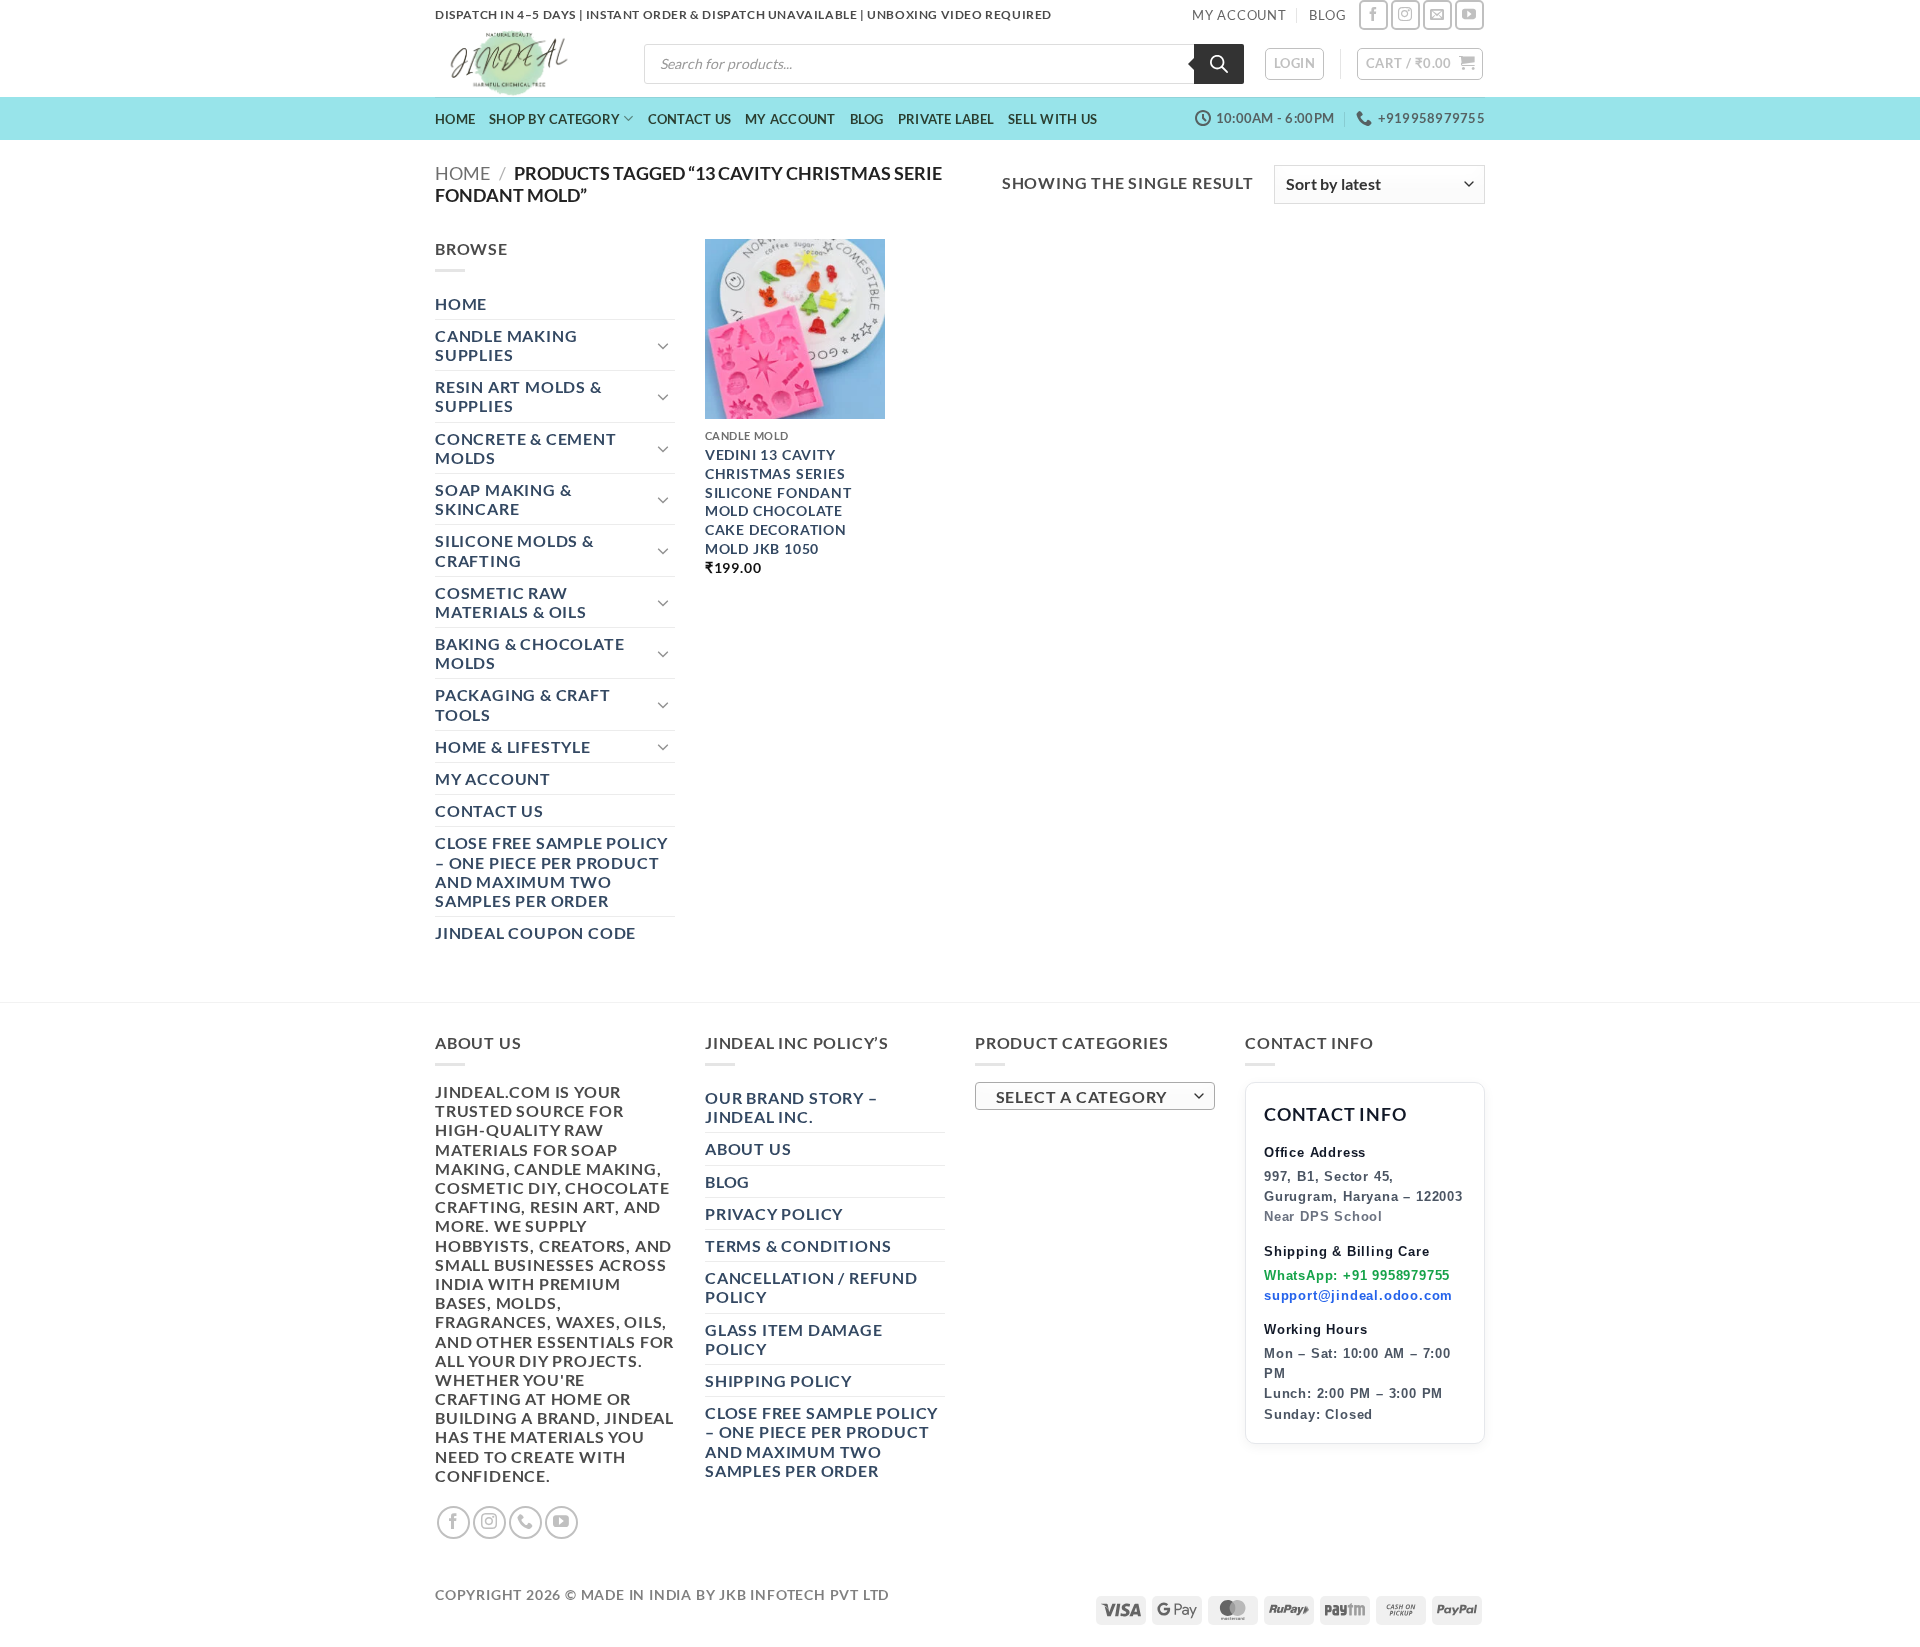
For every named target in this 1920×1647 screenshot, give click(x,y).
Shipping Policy (778, 1380)
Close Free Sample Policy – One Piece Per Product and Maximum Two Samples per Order (551, 871)
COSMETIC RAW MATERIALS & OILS (511, 602)
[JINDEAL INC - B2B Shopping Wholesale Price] (518, 63)
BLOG (1327, 15)
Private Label (946, 119)
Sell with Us (1052, 119)
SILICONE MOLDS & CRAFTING (514, 550)
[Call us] (525, 1522)
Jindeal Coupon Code (535, 932)
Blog (867, 119)
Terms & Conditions (798, 1245)
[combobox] (1095, 1096)
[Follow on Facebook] (1373, 14)
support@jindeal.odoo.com (1358, 1295)
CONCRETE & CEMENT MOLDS (526, 448)
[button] (1294, 64)
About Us (748, 1148)
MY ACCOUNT (1239, 15)
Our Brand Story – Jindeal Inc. (791, 1107)
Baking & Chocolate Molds (529, 653)
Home (455, 119)
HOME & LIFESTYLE (513, 746)
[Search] (1219, 64)
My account (790, 119)
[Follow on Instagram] (1405, 14)
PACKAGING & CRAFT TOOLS (523, 704)
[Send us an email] (1437, 14)
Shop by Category (554, 119)
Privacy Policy (774, 1213)
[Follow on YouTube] (1469, 14)
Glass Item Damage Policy (794, 1339)
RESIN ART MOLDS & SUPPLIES (518, 396)
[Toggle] (663, 345)
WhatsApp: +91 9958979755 (1357, 1275)
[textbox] (1090, 1097)
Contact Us (690, 119)
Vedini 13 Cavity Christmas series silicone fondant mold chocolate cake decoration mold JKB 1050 (778, 501)
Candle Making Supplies (506, 345)
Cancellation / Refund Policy (811, 1287)
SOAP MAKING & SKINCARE (503, 499)
